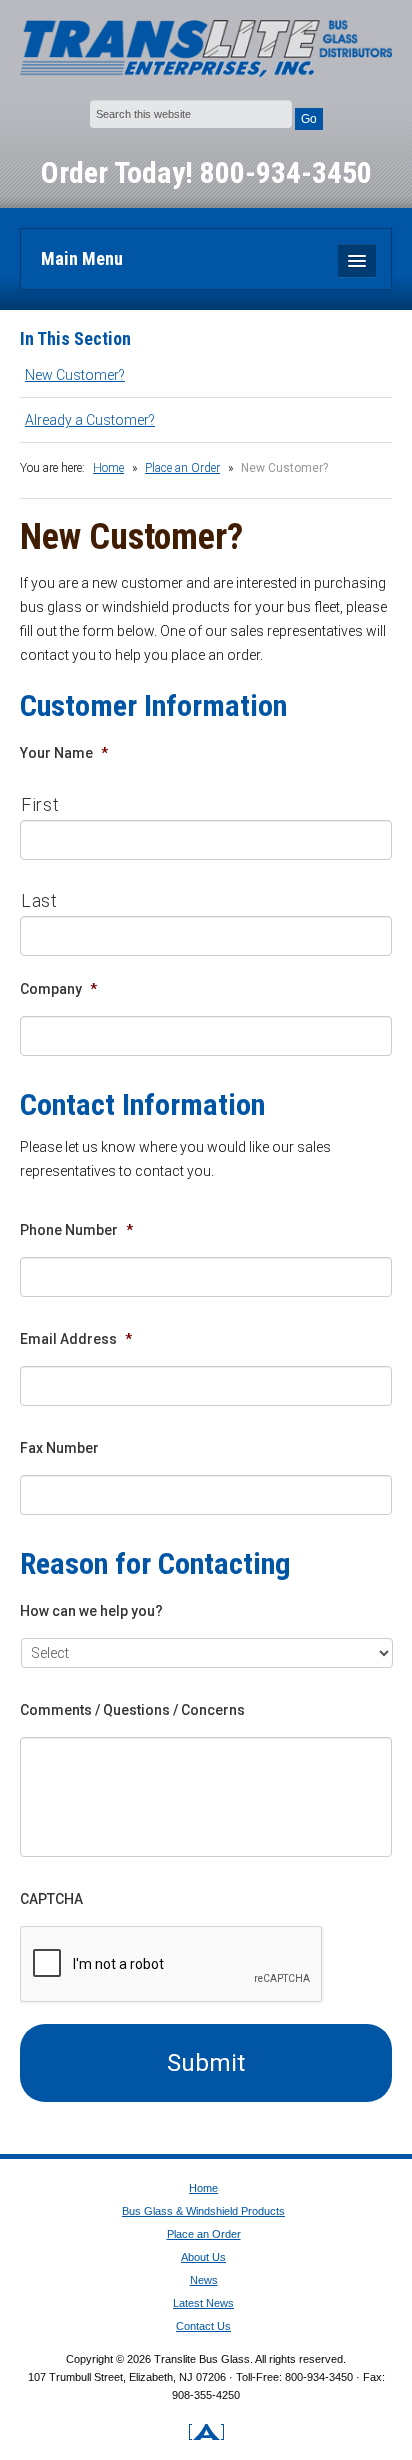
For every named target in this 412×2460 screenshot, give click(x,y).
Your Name (64, 753)
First (40, 804)
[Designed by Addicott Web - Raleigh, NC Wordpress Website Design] (206, 2421)
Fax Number (59, 1448)
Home (108, 468)
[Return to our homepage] (206, 49)
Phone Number (76, 1230)
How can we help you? (91, 1611)
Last (39, 900)
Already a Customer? (90, 420)
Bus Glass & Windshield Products (203, 2211)
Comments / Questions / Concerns (132, 1710)
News (204, 2280)
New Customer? (75, 375)
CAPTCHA (51, 1899)
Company (58, 989)
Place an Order (182, 468)
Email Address (76, 1339)
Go (309, 119)
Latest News (203, 2303)
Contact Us (203, 2326)
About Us (203, 2257)
